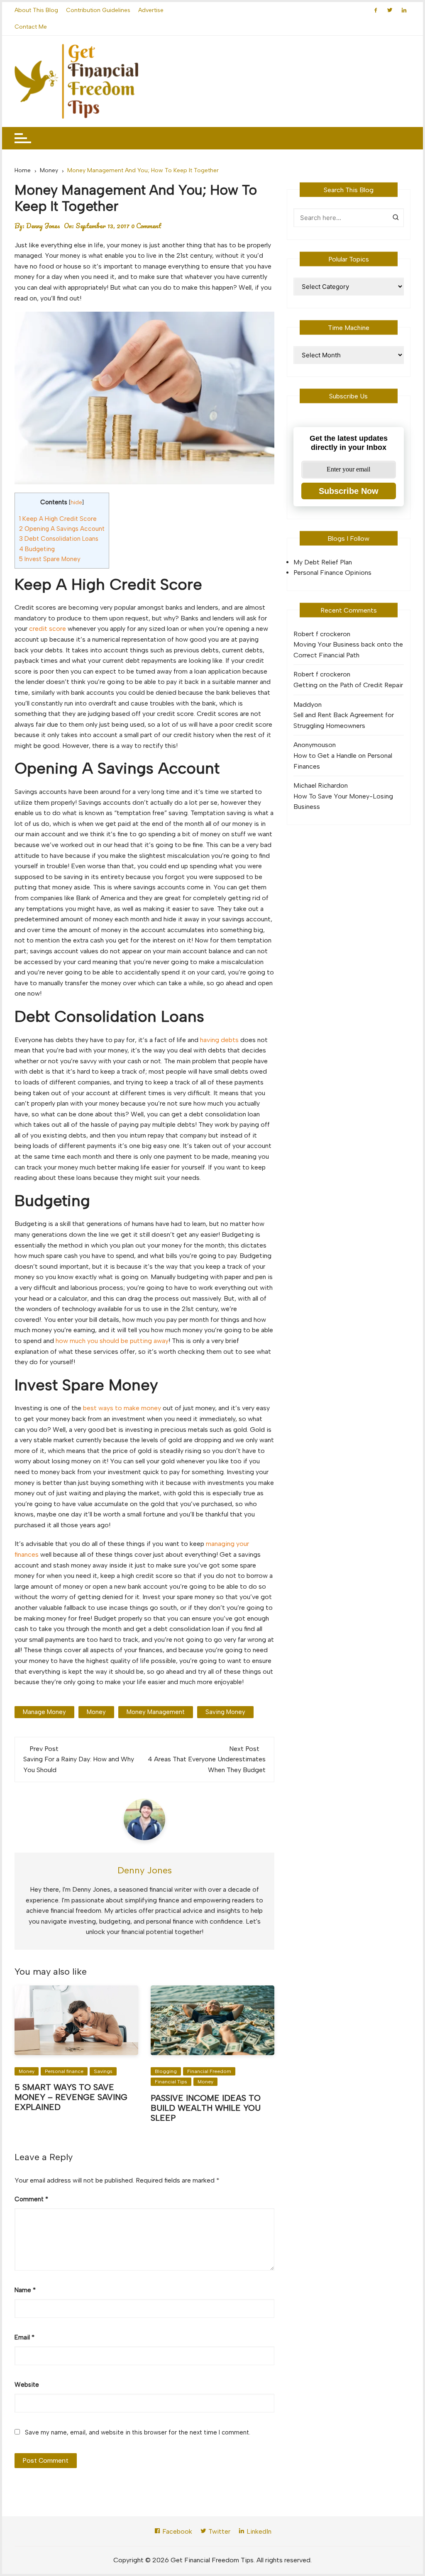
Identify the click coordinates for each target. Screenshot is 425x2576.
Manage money (44, 1712)
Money (27, 2071)
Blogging (166, 2071)
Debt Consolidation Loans (59, 539)
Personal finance (64, 2071)
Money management (156, 1712)
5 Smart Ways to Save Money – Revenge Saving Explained (71, 2097)
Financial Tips (171, 2082)
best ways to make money (122, 1408)
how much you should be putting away (112, 1341)
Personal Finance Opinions (332, 573)
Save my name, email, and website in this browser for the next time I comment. (138, 2432)
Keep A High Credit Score (58, 519)
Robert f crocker (318, 634)
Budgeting (37, 549)
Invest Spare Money (50, 559)
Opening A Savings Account (62, 529)
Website (27, 2385)
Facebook (176, 2531)
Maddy (304, 704)
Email (24, 2337)
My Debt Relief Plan (323, 562)
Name (25, 2290)
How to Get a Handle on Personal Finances (343, 761)
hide (76, 502)
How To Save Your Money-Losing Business (343, 802)
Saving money (225, 1712)
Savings (103, 2071)
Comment (31, 2199)
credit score (48, 629)
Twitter (219, 2531)
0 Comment (146, 226)
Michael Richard (317, 785)
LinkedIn (258, 2531)
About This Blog (36, 10)
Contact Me (31, 27)
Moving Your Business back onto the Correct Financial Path (348, 650)
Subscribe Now (349, 491)
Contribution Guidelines (98, 10)
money (96, 1712)
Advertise (151, 10)
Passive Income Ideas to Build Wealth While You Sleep (206, 2108)
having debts (219, 1040)
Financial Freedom (209, 2071)
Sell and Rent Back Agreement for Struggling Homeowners (344, 720)
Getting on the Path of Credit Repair (348, 685)
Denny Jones (43, 226)
